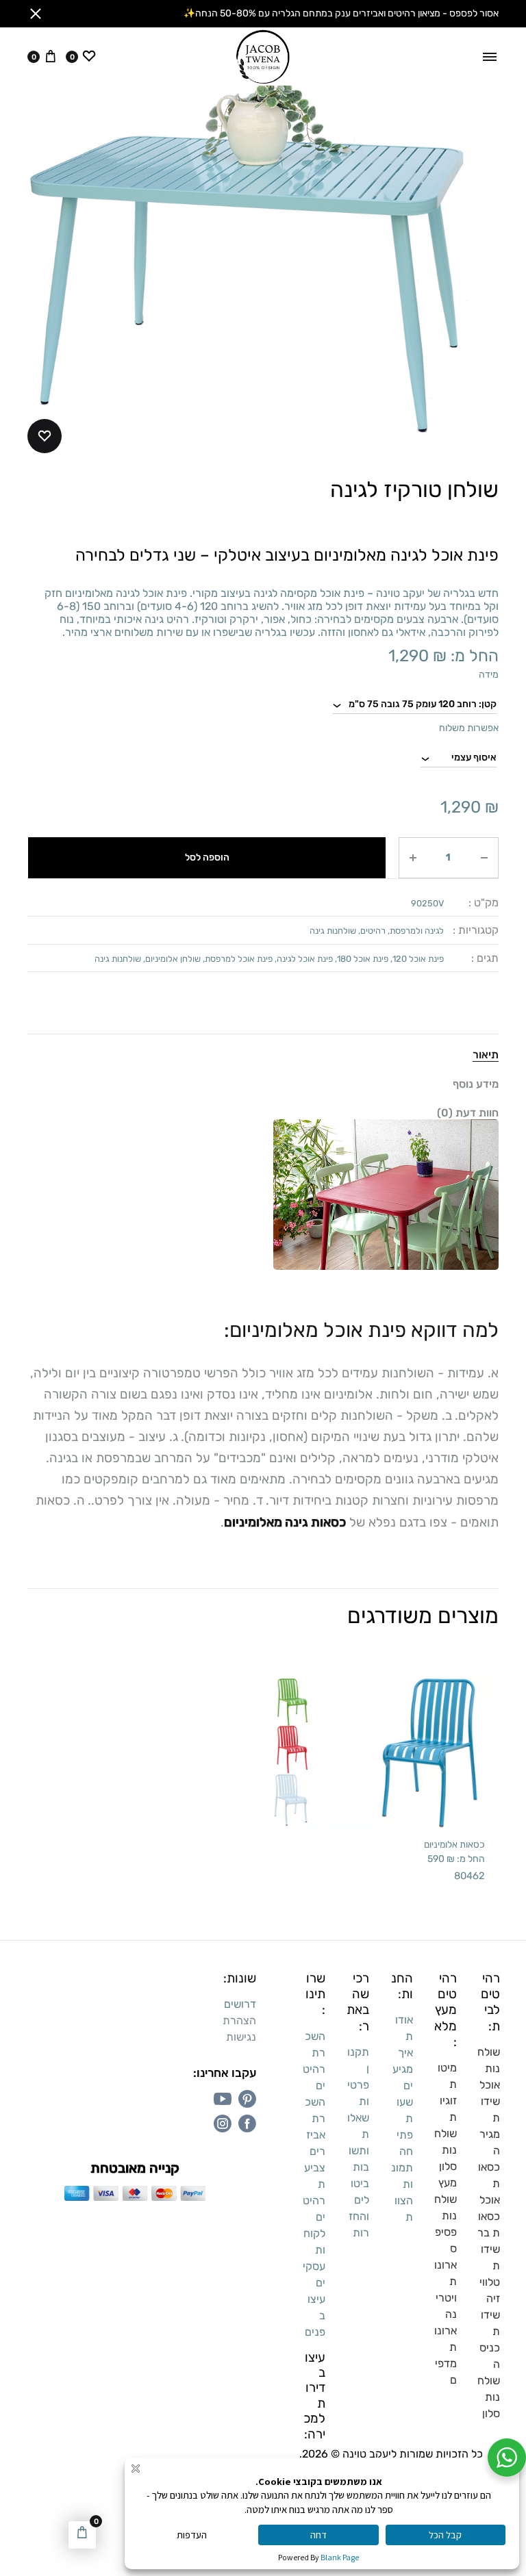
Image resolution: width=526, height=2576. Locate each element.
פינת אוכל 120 (418, 959)
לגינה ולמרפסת (417, 931)
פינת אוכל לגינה (305, 959)
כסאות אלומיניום (454, 1844)
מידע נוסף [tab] (476, 1084)
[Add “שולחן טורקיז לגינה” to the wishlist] (45, 436)
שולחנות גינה (333, 931)
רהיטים (373, 931)
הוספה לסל (207, 857)
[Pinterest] (247, 2099)
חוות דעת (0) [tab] (468, 1113)
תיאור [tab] (486, 1055)
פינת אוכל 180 (363, 959)
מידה (489, 675)
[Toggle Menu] (490, 57)
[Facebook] (247, 2124)
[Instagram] (223, 2124)
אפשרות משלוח (469, 728)
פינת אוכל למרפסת (239, 959)
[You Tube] (223, 2099)
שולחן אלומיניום (173, 959)
